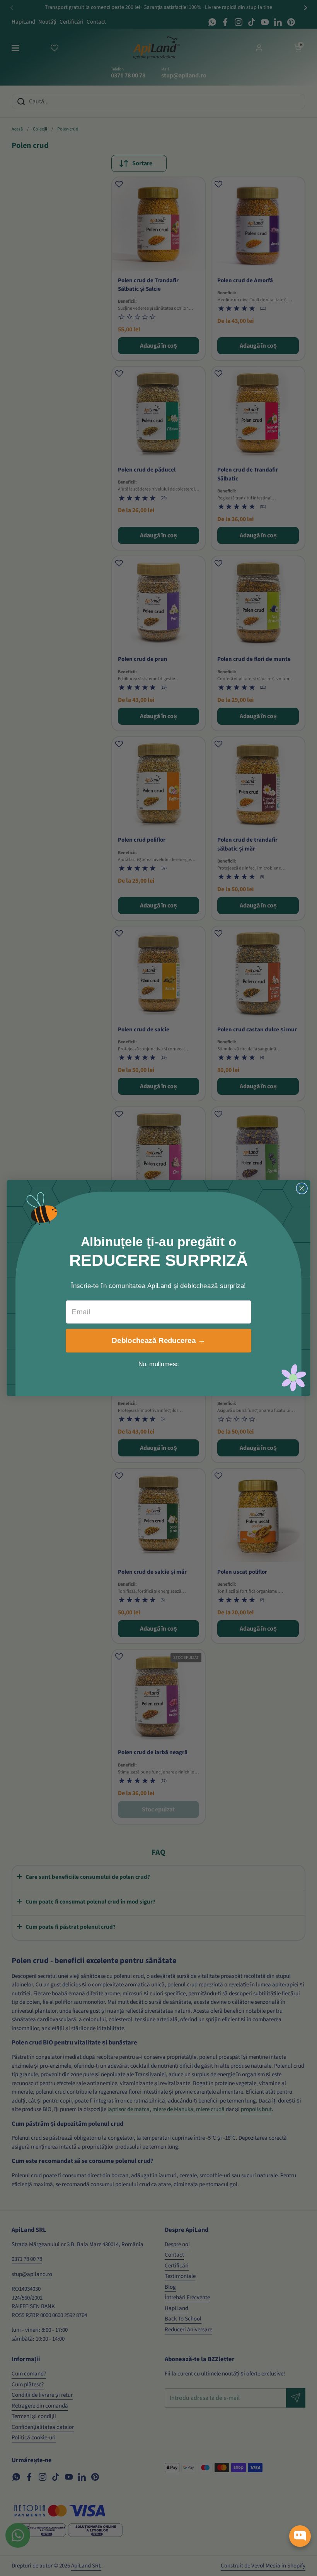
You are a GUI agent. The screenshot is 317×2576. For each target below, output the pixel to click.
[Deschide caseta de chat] (300, 2536)
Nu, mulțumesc (159, 1364)
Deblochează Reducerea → (158, 1341)
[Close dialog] (302, 1189)
